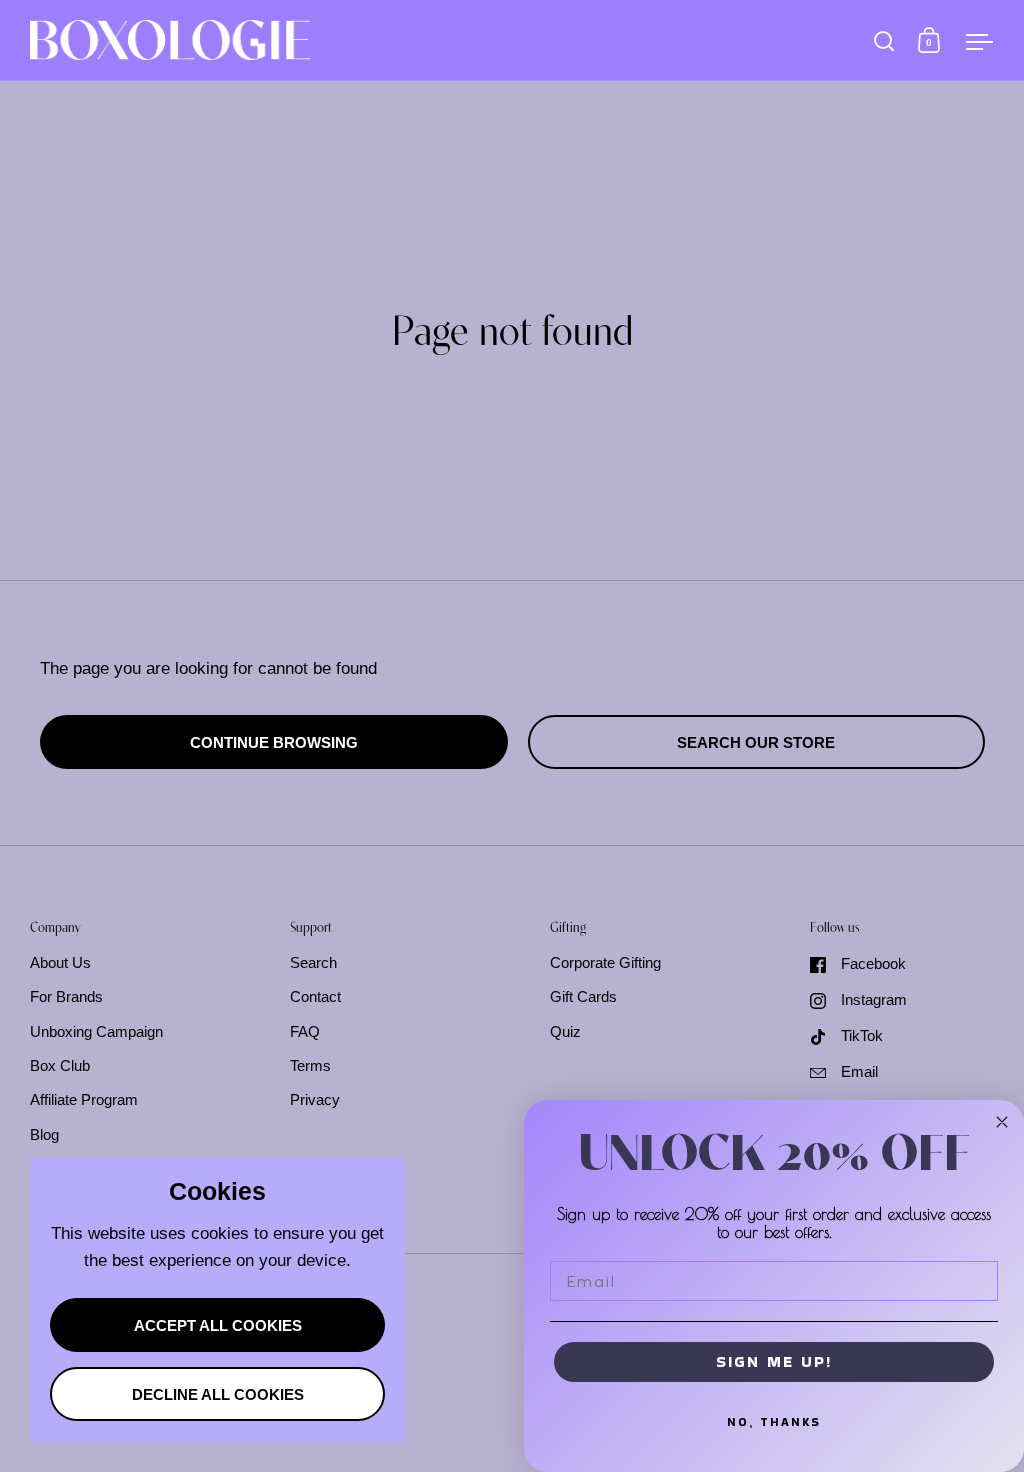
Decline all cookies (218, 1395)
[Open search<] (884, 40)
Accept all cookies (218, 1326)
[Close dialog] (1002, 1122)
